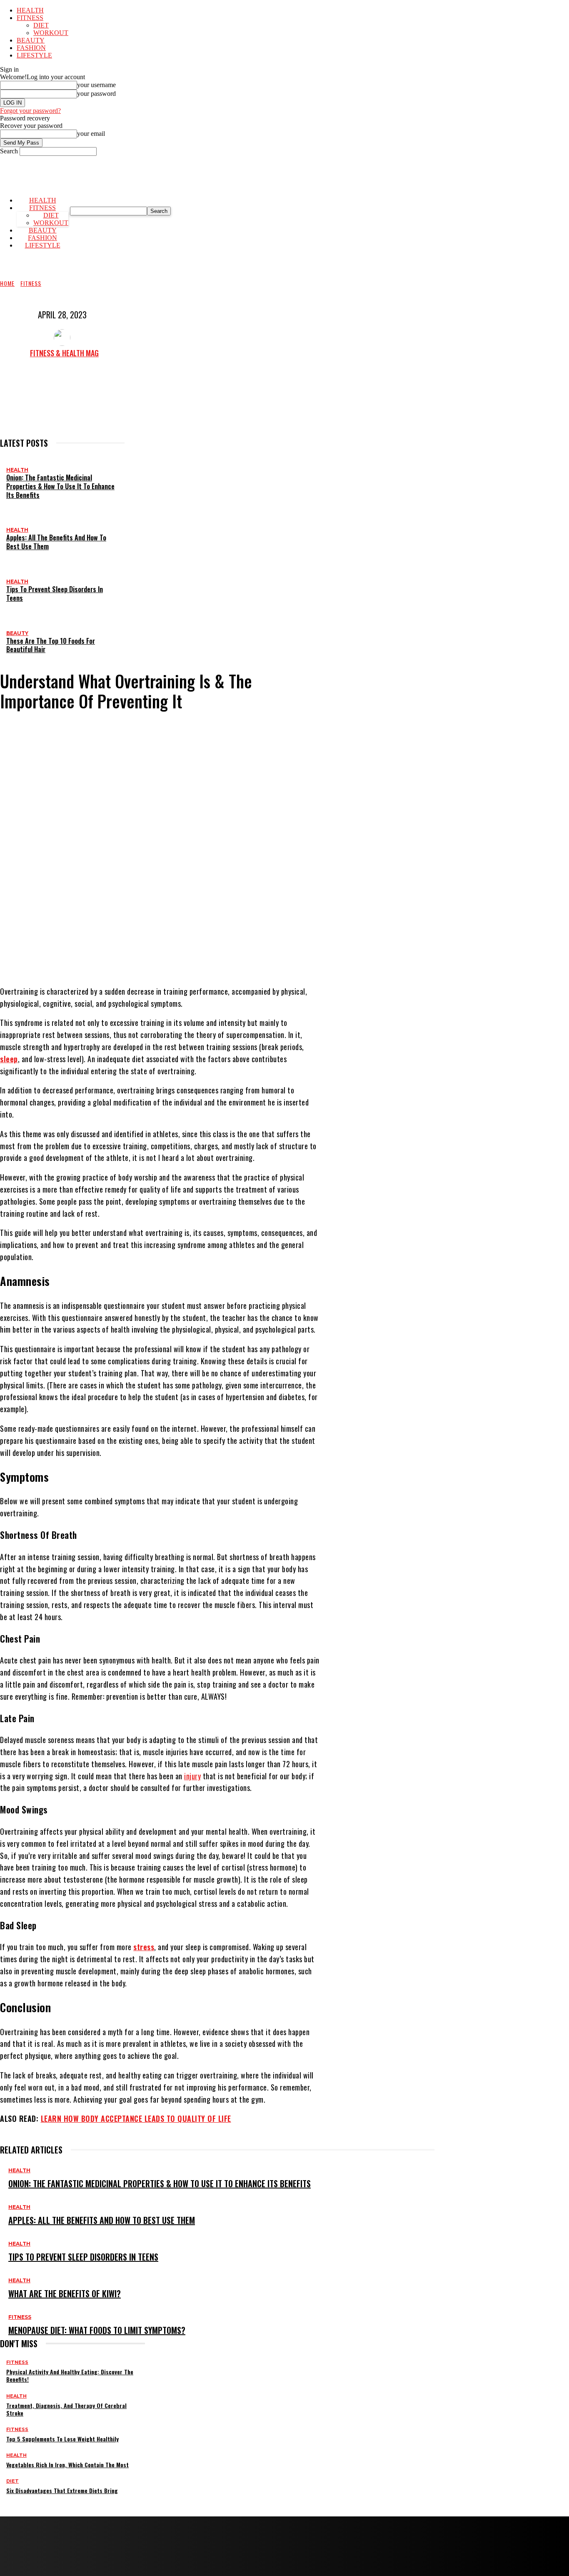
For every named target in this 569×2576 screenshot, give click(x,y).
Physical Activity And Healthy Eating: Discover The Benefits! (70, 2375)
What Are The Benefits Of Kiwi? (65, 2293)
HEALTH (30, 10)
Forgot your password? (30, 111)
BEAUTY (31, 40)
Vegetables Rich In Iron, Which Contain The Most (67, 2465)
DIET (41, 25)
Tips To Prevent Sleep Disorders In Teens (55, 594)
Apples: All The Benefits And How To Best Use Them (56, 542)
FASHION (31, 48)
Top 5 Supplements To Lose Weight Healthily (62, 2439)
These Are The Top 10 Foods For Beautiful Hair (51, 645)
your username (96, 85)
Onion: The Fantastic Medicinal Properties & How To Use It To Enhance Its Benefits (60, 486)
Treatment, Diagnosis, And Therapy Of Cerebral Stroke (66, 2409)
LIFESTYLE (34, 55)
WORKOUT (51, 33)
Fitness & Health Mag (64, 353)
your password (96, 94)
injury (192, 1776)
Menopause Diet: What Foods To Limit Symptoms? (97, 2330)
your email (91, 134)
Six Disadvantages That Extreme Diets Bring (62, 2490)
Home (7, 283)
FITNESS (30, 18)
